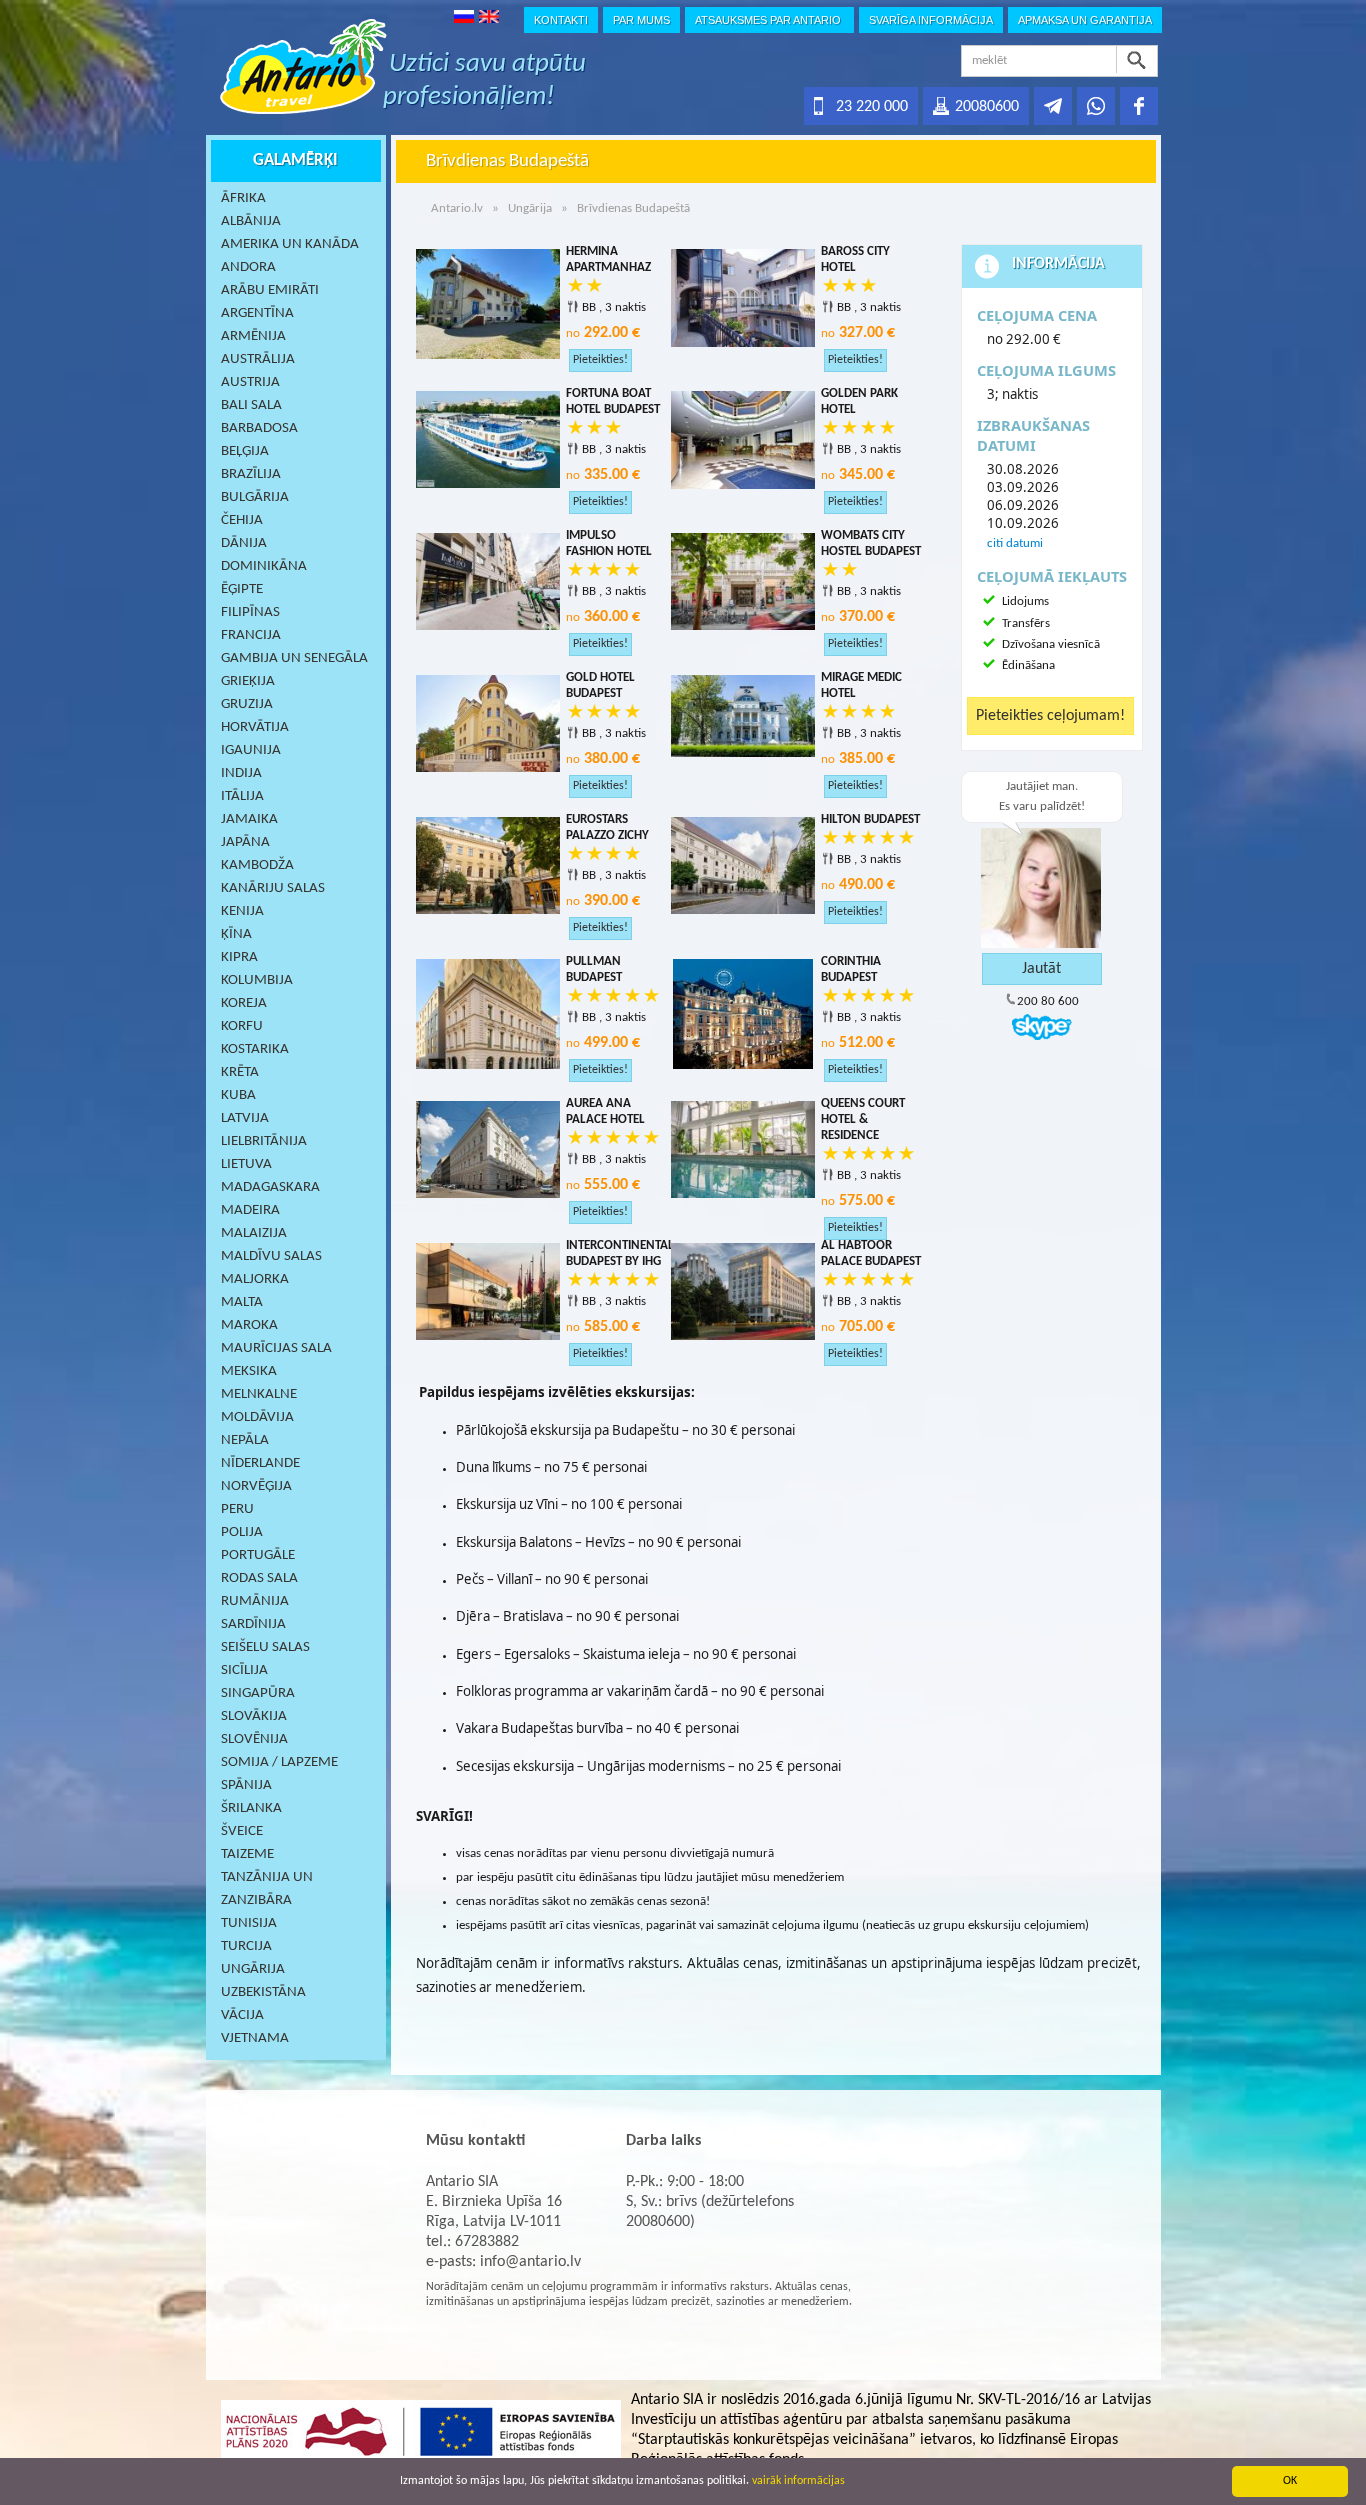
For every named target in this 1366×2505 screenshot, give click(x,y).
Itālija (242, 796)
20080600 (987, 107)
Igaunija (251, 750)
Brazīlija (251, 474)
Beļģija (245, 451)
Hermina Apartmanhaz (608, 259)
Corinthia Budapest (851, 969)
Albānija (251, 221)
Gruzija (247, 704)
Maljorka (255, 1279)
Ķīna (236, 934)
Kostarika (255, 1049)
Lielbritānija (264, 1141)
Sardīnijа (253, 1624)
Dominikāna (264, 566)
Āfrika (243, 198)
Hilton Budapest (870, 819)
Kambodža (257, 865)
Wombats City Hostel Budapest (871, 543)
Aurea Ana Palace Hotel (605, 1111)
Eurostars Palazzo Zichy (607, 827)
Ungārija (253, 1969)
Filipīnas (250, 612)
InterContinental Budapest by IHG (616, 1253)
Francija (251, 635)
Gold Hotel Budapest (600, 685)
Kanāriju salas (273, 888)
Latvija (245, 1118)
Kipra (239, 957)
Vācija (242, 2015)
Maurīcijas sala (276, 1348)
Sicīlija (244, 1670)
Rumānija (255, 1601)
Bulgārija (255, 497)
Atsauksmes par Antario (769, 20)
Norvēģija (256, 1486)
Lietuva (246, 1164)
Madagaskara (270, 1187)
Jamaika (249, 819)
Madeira (250, 1210)
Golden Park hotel (859, 401)
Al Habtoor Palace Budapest (871, 1253)
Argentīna (257, 313)
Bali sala (251, 405)
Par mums (641, 20)
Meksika (249, 1371)
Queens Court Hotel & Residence (863, 1119)
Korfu (242, 1026)
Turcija (246, 1946)
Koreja (244, 1003)
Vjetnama (255, 2038)
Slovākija (254, 1716)
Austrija (250, 382)
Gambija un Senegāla (294, 658)
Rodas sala (259, 1578)
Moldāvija (257, 1417)
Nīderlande (260, 1463)
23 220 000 (872, 107)
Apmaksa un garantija (1085, 20)
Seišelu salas (265, 1647)
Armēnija (253, 336)
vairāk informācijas (798, 2481)
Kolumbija (257, 980)
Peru (237, 1509)
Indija (241, 773)
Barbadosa (259, 428)
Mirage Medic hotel (861, 685)
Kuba (238, 1095)
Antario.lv (457, 208)
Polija (242, 1532)
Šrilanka (251, 1808)
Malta (242, 1302)
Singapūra (258, 1693)
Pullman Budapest (594, 969)
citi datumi (1015, 543)
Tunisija (249, 1923)
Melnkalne (259, 1394)
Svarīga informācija (931, 20)
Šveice (242, 1831)
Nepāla (245, 1440)
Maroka (249, 1325)
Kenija (242, 911)
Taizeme (247, 1854)
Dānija (244, 543)
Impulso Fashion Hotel (609, 543)
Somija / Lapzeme (279, 1762)
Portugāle (258, 1555)
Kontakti (561, 20)
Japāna (245, 842)
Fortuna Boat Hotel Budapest (613, 401)
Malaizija (254, 1233)
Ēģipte (242, 589)
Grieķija (248, 681)
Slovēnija (254, 1739)
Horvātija (255, 727)
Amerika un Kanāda (290, 244)
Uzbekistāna (263, 1992)
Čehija (242, 520)
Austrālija (258, 359)
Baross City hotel (855, 259)
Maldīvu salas (271, 1256)
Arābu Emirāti (270, 290)
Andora (248, 267)
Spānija (246, 1785)
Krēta (240, 1072)
